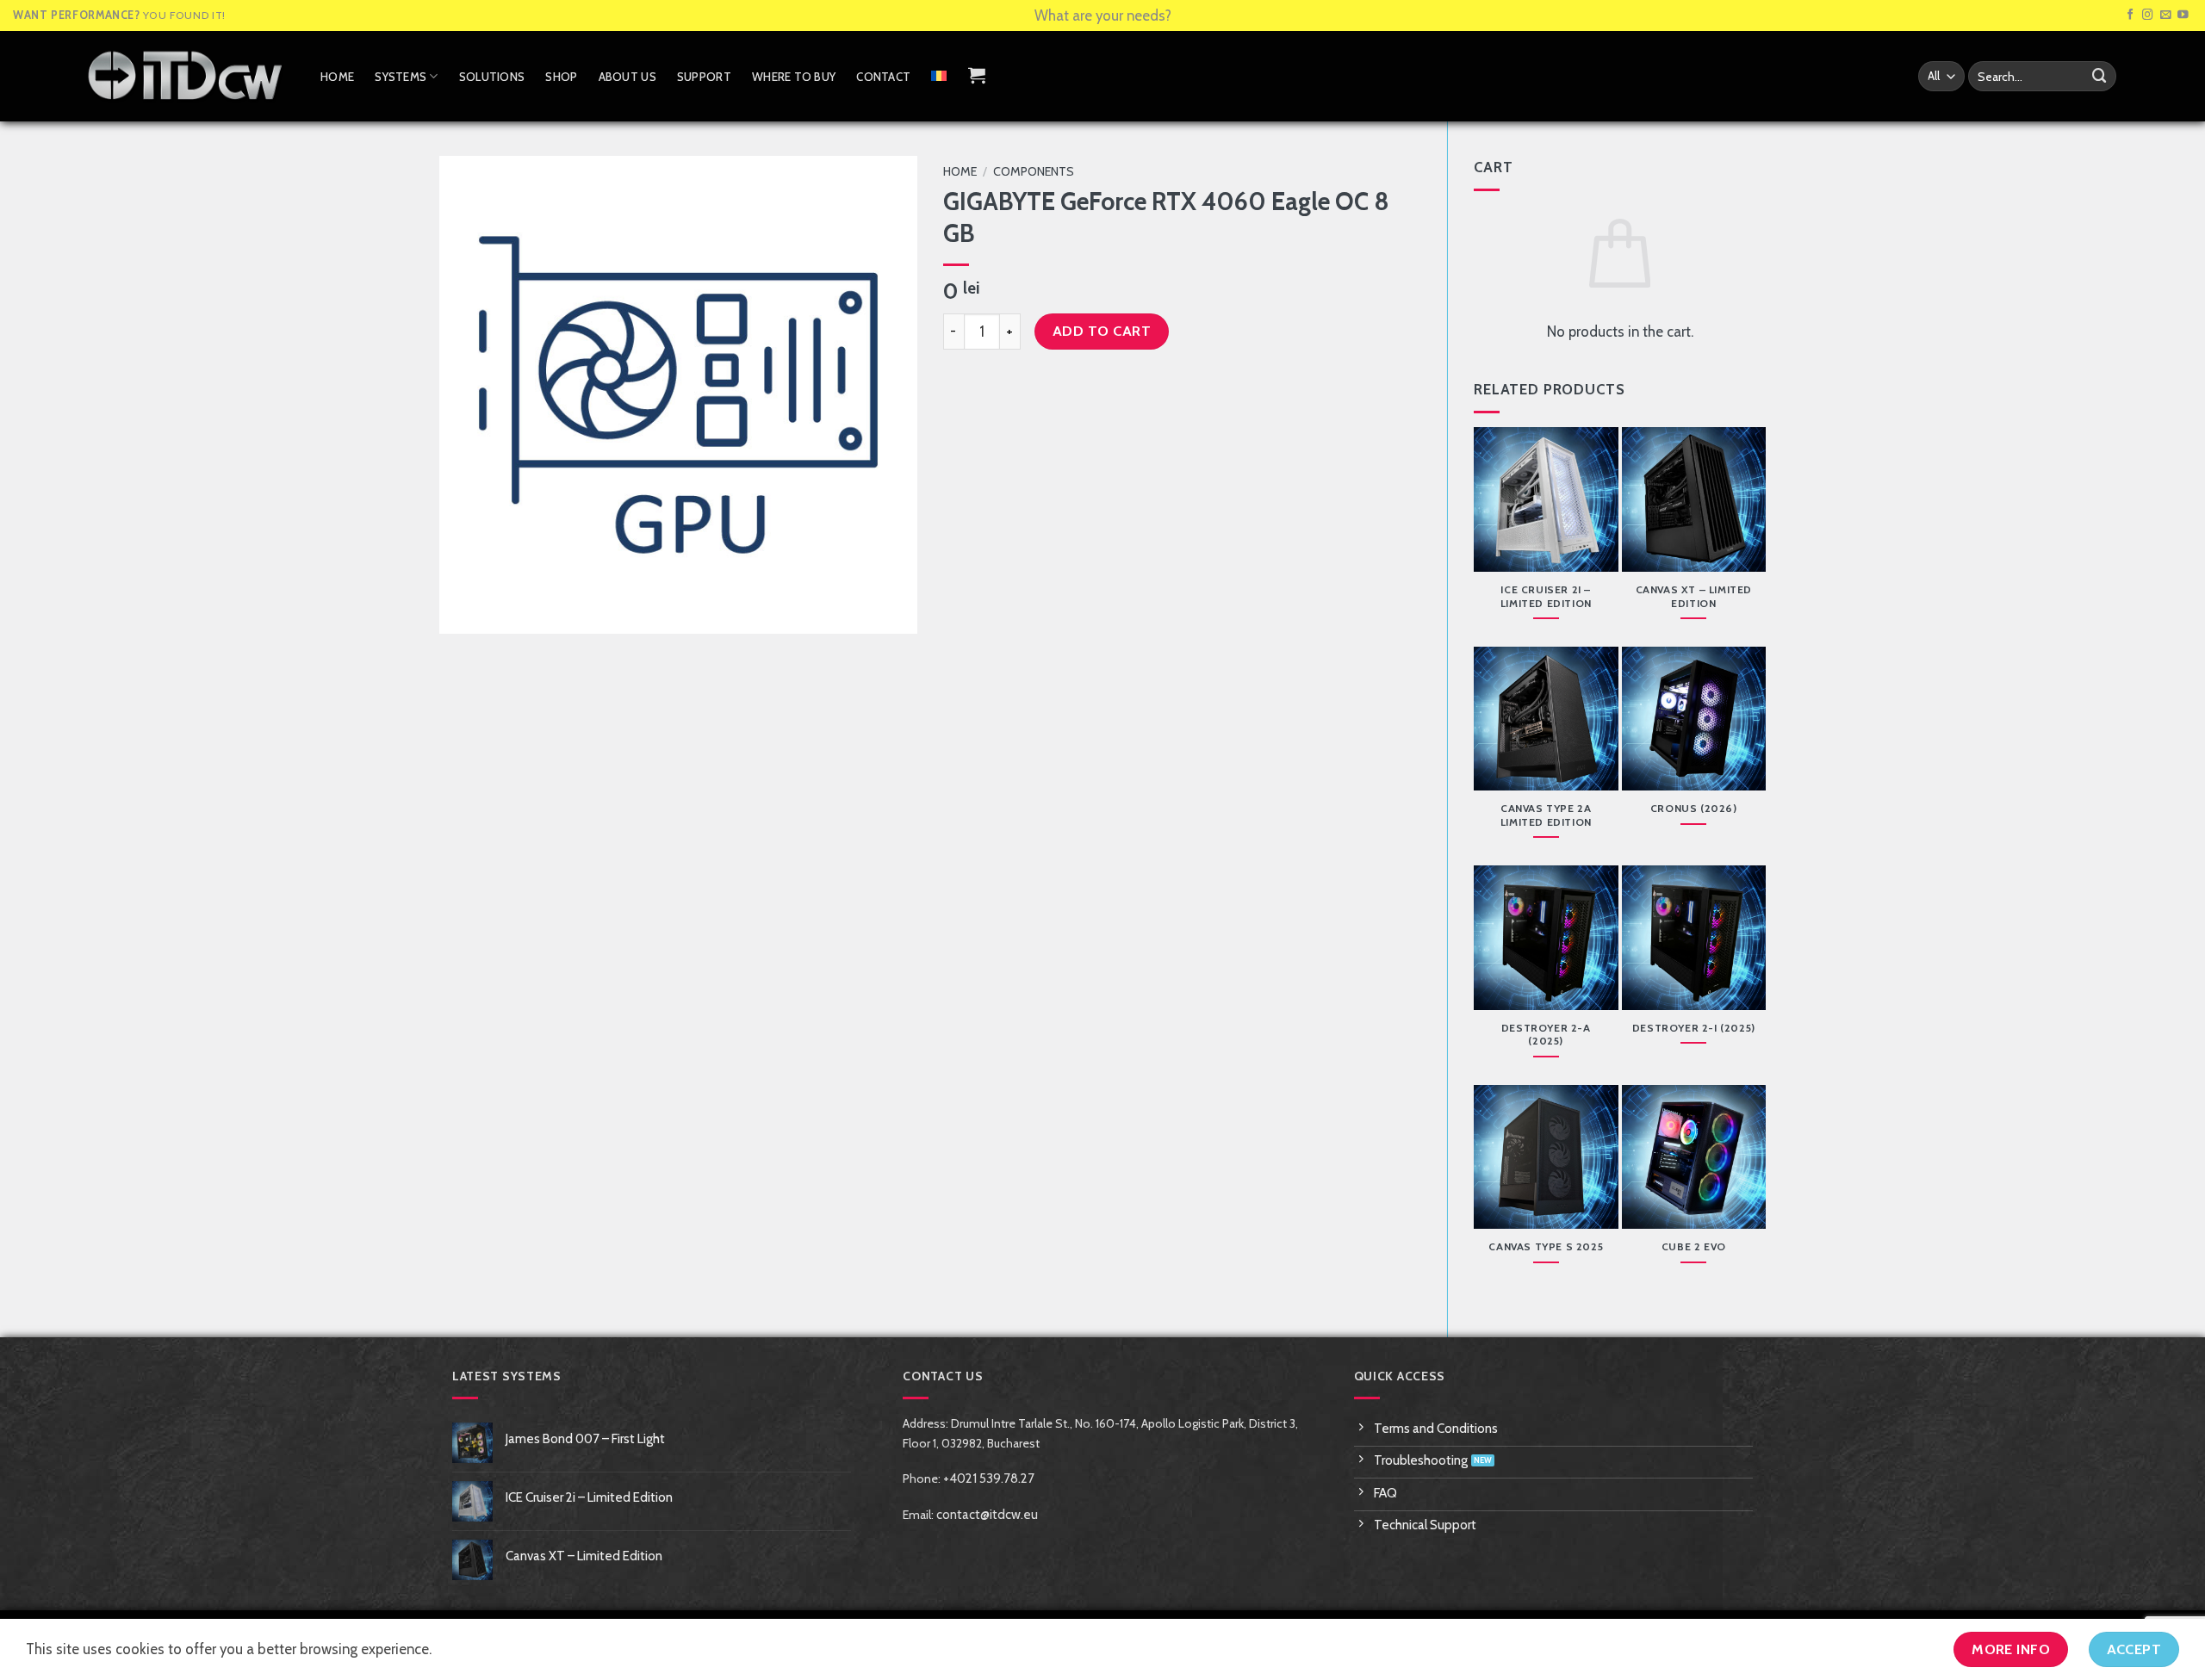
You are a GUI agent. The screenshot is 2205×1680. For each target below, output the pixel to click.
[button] (463, 612)
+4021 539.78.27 (989, 1479)
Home (337, 77)
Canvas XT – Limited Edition (1694, 596)
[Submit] (2100, 76)
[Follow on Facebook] (2130, 15)
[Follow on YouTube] (2183, 15)
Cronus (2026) (1694, 808)
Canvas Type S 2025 (1546, 1246)
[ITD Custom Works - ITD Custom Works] (185, 76)
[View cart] (977, 75)
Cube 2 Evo (1694, 1246)
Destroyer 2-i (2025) (1694, 1028)
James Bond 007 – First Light (585, 1439)
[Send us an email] (2166, 15)
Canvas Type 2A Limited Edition (1546, 815)
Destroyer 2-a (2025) (1546, 1035)
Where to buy (794, 77)
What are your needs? (1103, 15)
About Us (627, 77)
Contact (883, 77)
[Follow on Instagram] (2148, 15)
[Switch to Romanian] (939, 76)
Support (704, 77)
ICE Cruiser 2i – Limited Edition (1546, 596)
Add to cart (1102, 331)
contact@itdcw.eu (987, 1515)
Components (1034, 171)
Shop (561, 77)
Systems (401, 77)
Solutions (492, 77)
